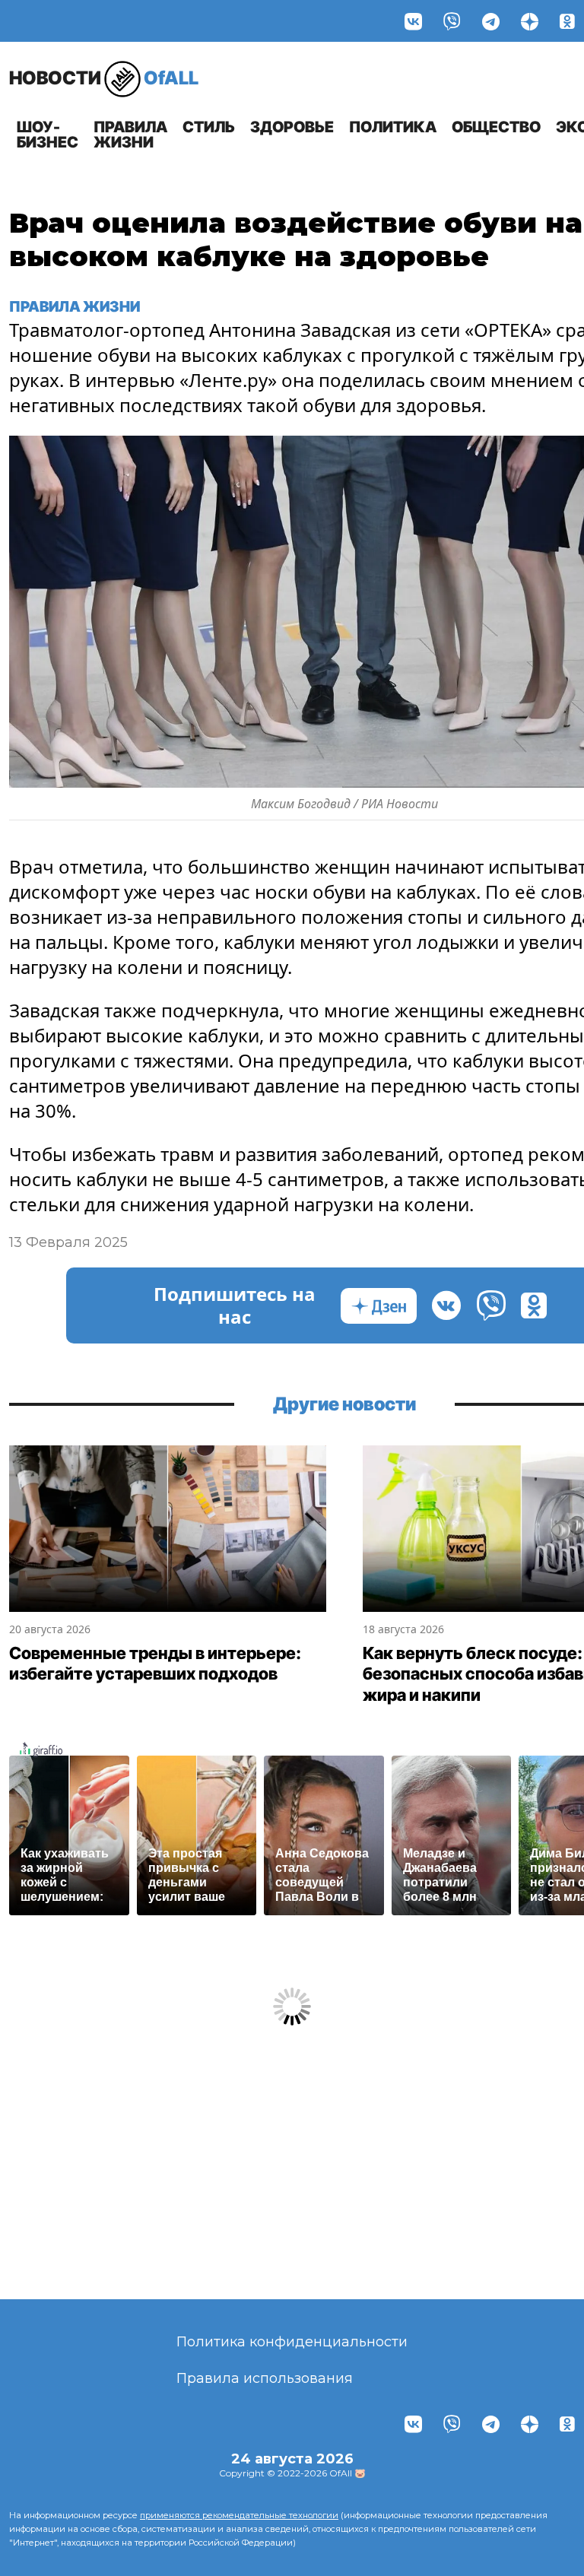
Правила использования (265, 2378)
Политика (393, 127)
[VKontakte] (413, 21)
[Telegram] (491, 21)
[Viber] (452, 21)
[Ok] (567, 21)
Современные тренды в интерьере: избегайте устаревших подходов (155, 1664)
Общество (496, 127)
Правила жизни (130, 135)
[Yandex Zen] (530, 21)
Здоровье (292, 127)
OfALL (104, 78)
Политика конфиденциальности (292, 2342)
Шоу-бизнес (48, 135)
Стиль (209, 127)
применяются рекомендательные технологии (239, 2515)
